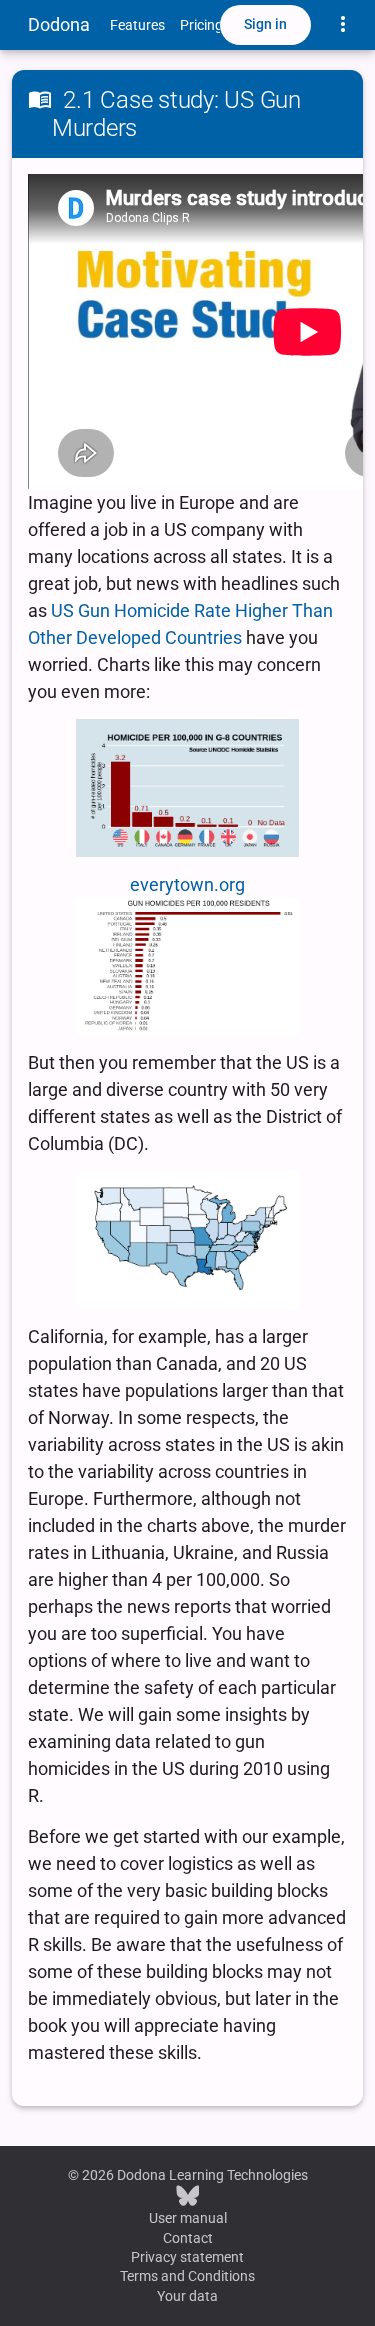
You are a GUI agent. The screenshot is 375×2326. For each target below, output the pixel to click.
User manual (188, 2218)
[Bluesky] (188, 2195)
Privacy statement (187, 2257)
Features (137, 25)
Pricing (201, 25)
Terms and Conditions (187, 2276)
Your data (187, 2296)
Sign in (265, 24)
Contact (188, 2238)
